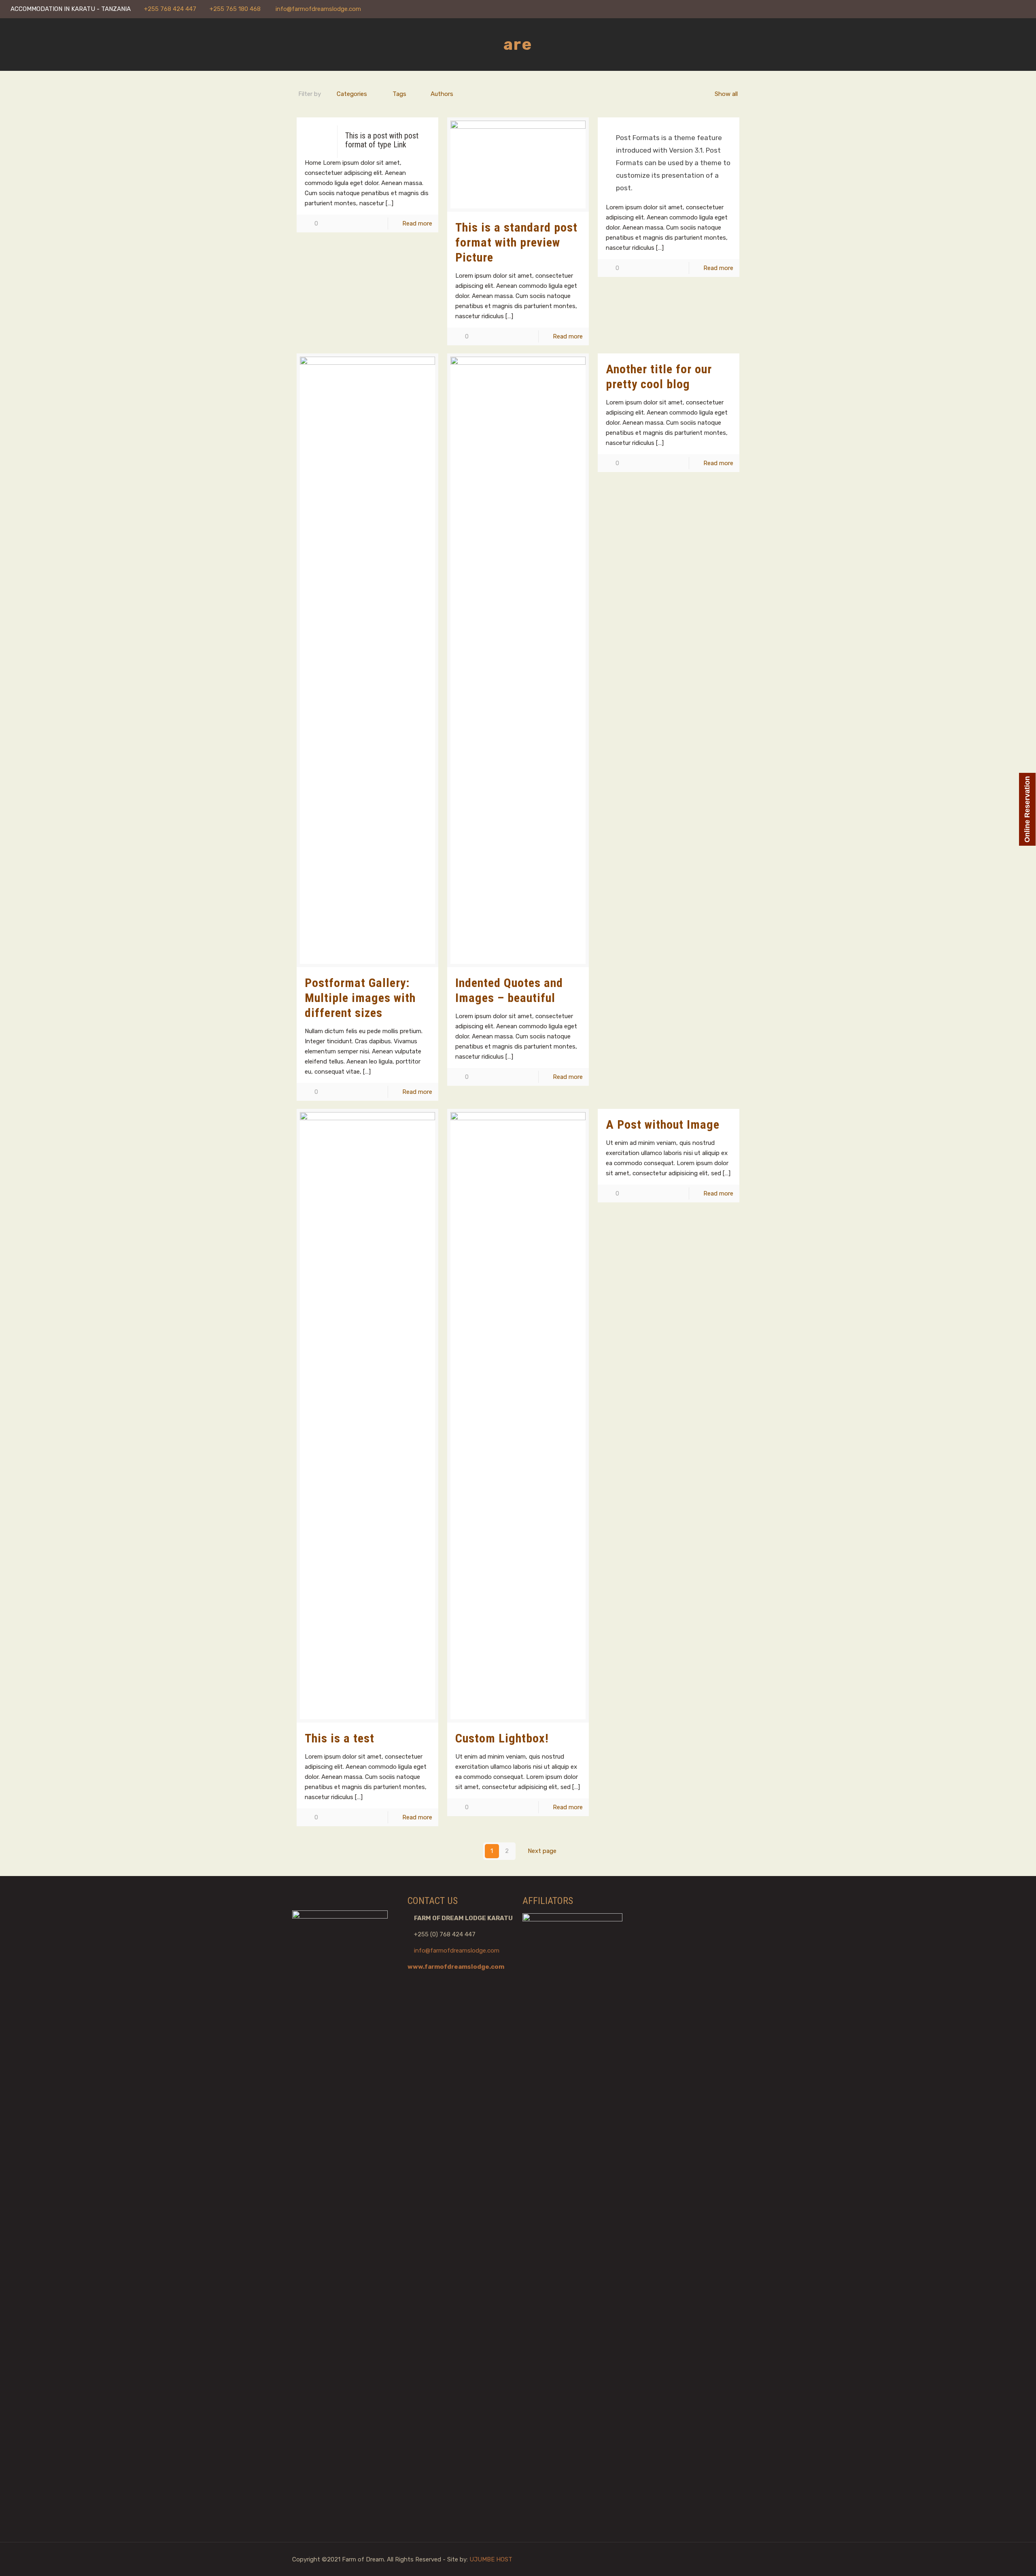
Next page (542, 1851)
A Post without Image (663, 1124)
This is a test (340, 1738)
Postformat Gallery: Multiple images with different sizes (360, 998)
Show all (726, 94)
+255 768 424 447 (170, 9)
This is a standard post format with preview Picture (516, 242)
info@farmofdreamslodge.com (318, 9)
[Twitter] (1010, 9)
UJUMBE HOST (491, 2559)
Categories (352, 94)
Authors (442, 94)
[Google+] (999, 9)
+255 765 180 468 (236, 9)
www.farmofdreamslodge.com (456, 1967)
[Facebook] (988, 9)
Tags (399, 94)
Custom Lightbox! (502, 1738)
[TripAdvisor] (1021, 9)
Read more (417, 223)
